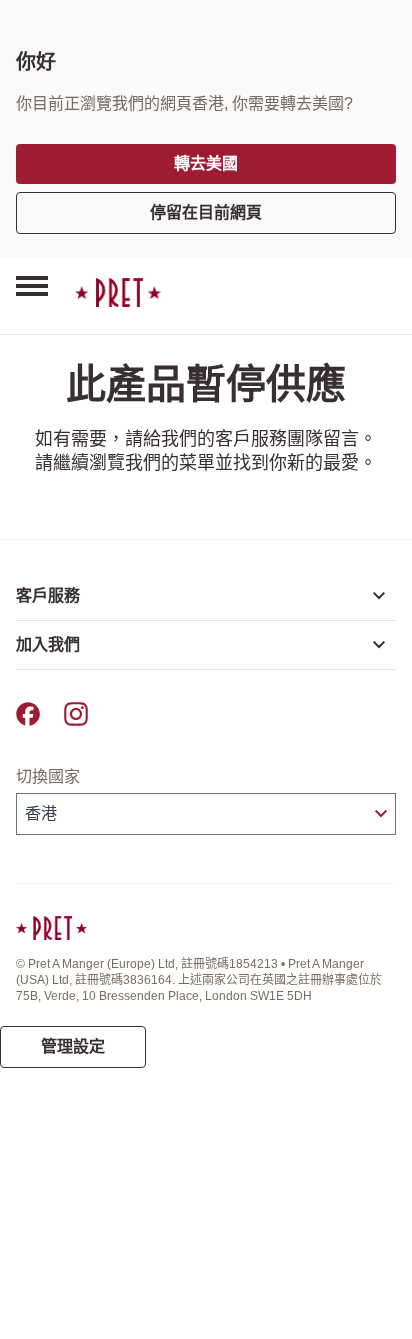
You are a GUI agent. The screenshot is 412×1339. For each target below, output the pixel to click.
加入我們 (48, 644)
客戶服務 (48, 595)
